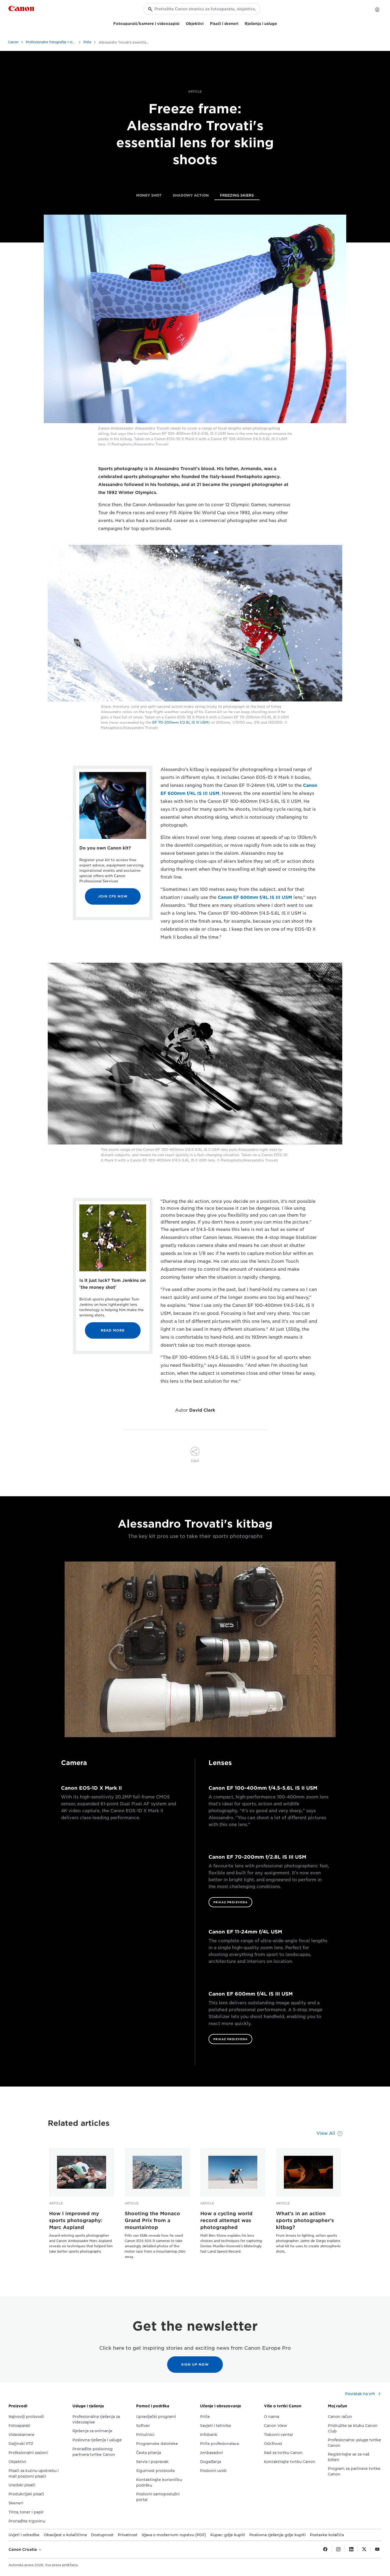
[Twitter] (364, 2549)
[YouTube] (377, 2549)
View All (326, 2133)
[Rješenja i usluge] (279, 23)
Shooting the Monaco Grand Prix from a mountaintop (152, 2220)
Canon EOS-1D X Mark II (91, 1788)
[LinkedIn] (351, 2549)
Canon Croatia (23, 2549)
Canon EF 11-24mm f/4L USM (245, 1932)
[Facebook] (325, 2549)
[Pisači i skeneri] (240, 23)
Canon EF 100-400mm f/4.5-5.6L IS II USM (263, 1788)
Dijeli (195, 1461)
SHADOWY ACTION (191, 195)
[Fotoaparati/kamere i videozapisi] (181, 23)
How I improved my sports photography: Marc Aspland (76, 2220)
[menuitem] (149, 196)
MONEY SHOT (149, 195)
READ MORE (113, 1330)
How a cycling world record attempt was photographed (226, 2220)
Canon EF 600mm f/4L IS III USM (255, 897)
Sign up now (195, 2364)
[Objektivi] (206, 23)
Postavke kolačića (327, 2535)
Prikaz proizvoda (230, 1902)
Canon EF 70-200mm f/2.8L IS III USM (257, 1857)
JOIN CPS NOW (113, 896)
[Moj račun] (377, 10)
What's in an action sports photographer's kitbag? (305, 2220)
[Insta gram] (338, 2549)
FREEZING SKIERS (237, 195)
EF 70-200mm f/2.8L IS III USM (180, 723)
